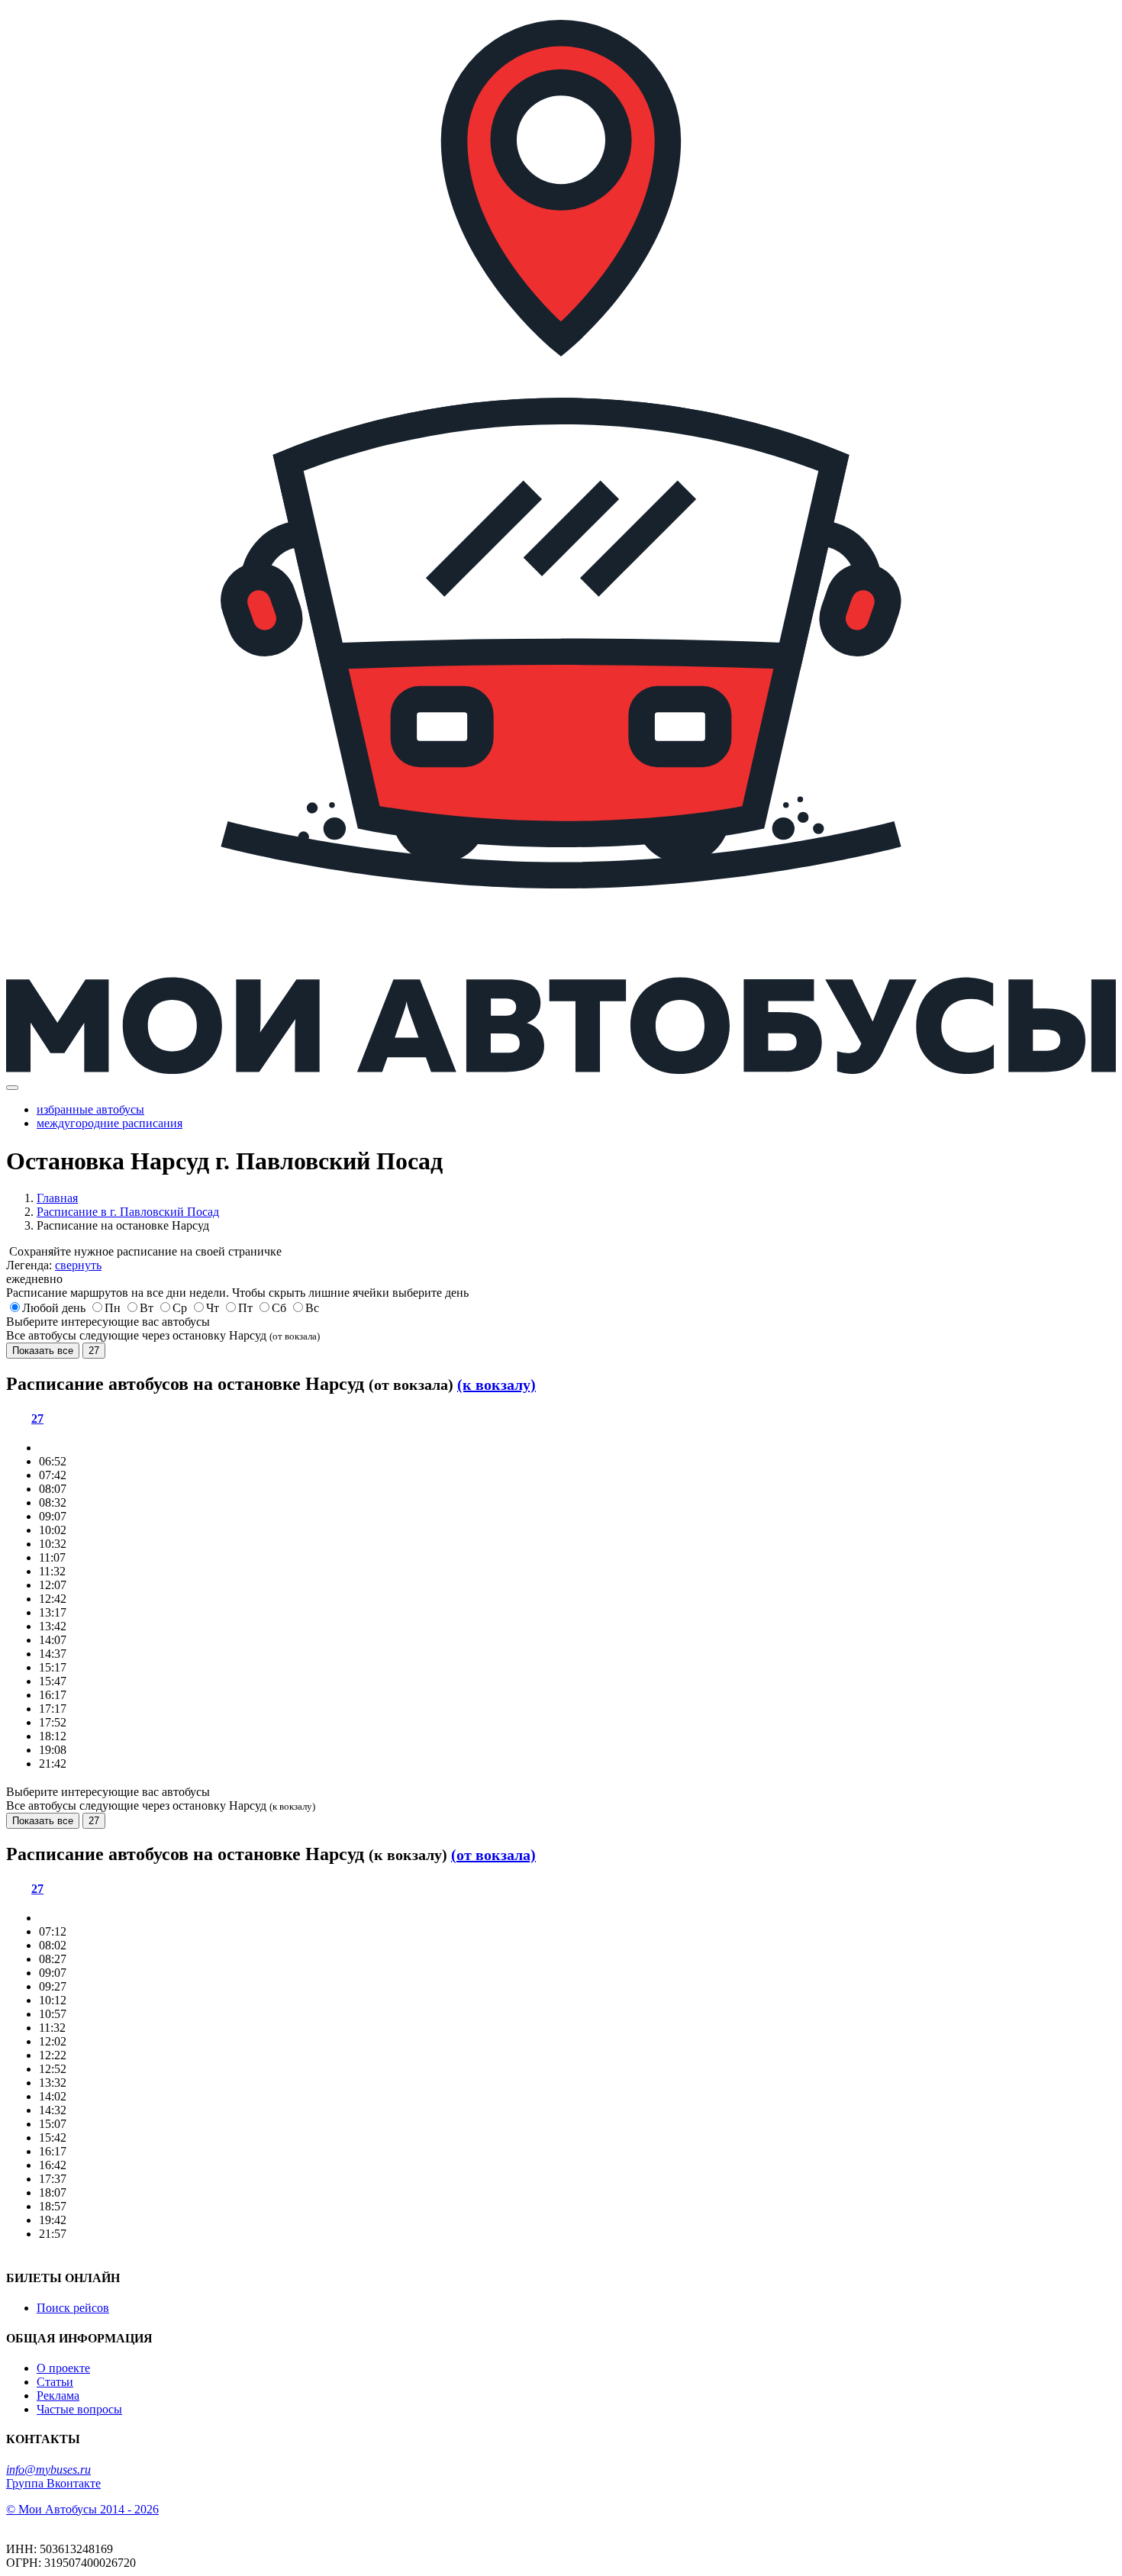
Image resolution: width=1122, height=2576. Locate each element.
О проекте (63, 2368)
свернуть (78, 1265)
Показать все (43, 1351)
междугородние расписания (110, 1123)
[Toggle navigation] (12, 1088)
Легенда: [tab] (54, 1265)
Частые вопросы (79, 2409)
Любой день (54, 1308)
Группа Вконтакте (53, 2483)
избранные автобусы (90, 1109)
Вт (147, 1308)
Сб (279, 1308)
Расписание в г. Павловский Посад (128, 1212)
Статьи (55, 2382)
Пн (113, 1308)
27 (94, 1351)
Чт (213, 1308)
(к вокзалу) (497, 1385)
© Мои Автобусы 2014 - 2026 (82, 2509)
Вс (312, 1308)
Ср (180, 1308)
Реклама (58, 2395)
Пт (245, 1308)
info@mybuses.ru (48, 2470)
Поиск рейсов (73, 2308)
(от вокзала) (493, 1855)
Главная (57, 1198)
